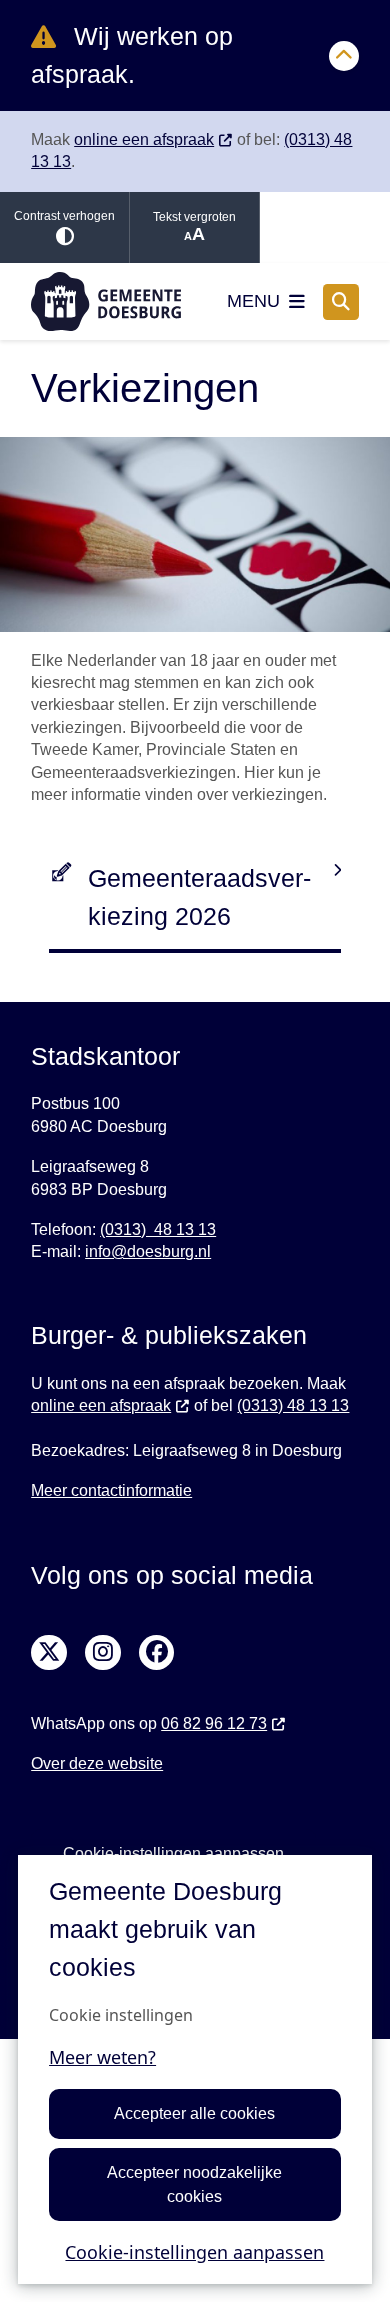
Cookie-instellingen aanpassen (194, 2252)
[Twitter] (49, 1653)
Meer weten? (102, 2057)
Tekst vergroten (194, 217)
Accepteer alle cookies (194, 2113)
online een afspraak (144, 139)
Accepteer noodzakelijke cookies (194, 2184)
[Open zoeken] (341, 302)
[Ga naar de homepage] (106, 301)
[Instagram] (103, 1653)
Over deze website (97, 1763)
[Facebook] (157, 1653)
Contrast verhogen (64, 216)
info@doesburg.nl (148, 1251)
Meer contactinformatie (111, 1490)
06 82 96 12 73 (214, 1723)
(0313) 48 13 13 (158, 1229)
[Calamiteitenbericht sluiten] (344, 56)
